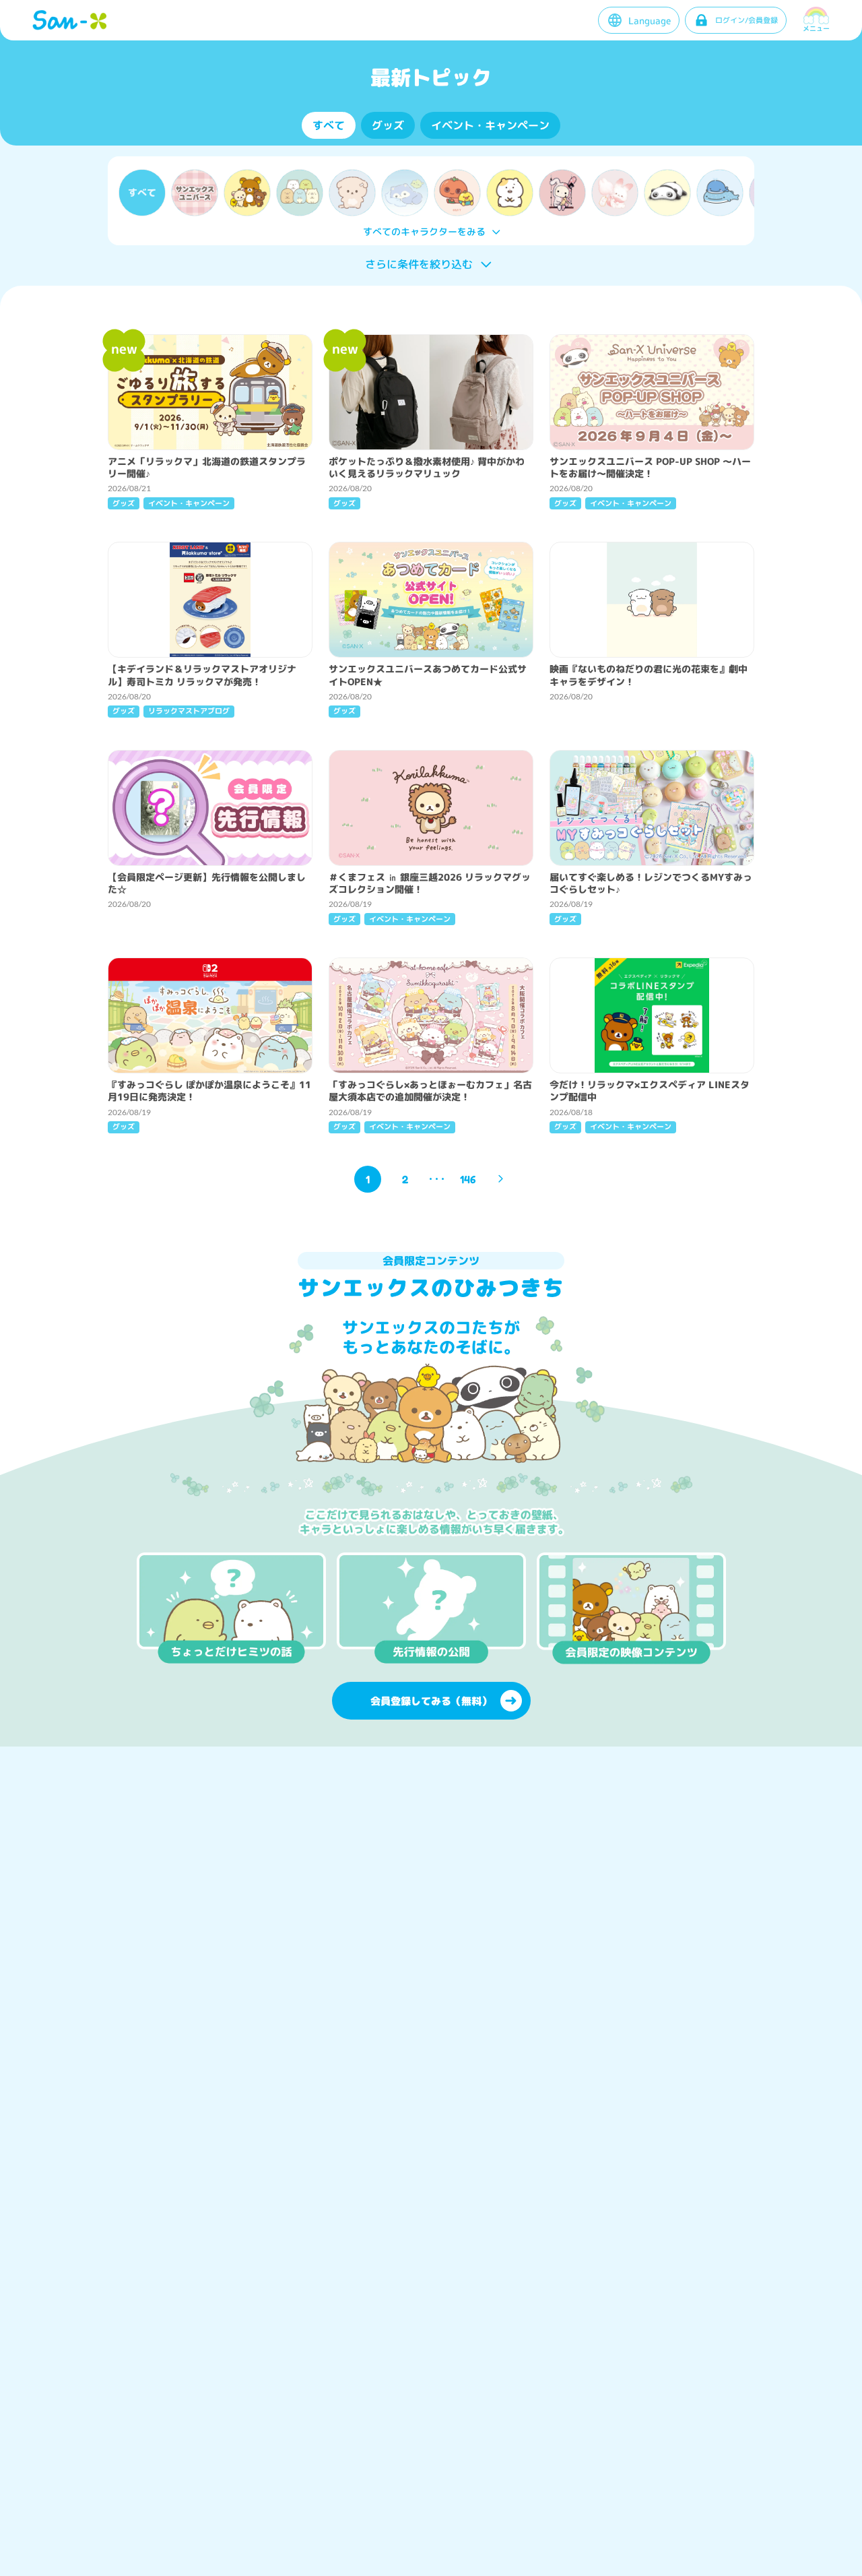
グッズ (388, 125)
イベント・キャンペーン (490, 125)
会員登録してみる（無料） (431, 1701)
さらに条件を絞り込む (419, 264)
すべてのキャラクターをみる (424, 231)
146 (468, 1179)
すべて (329, 125)
